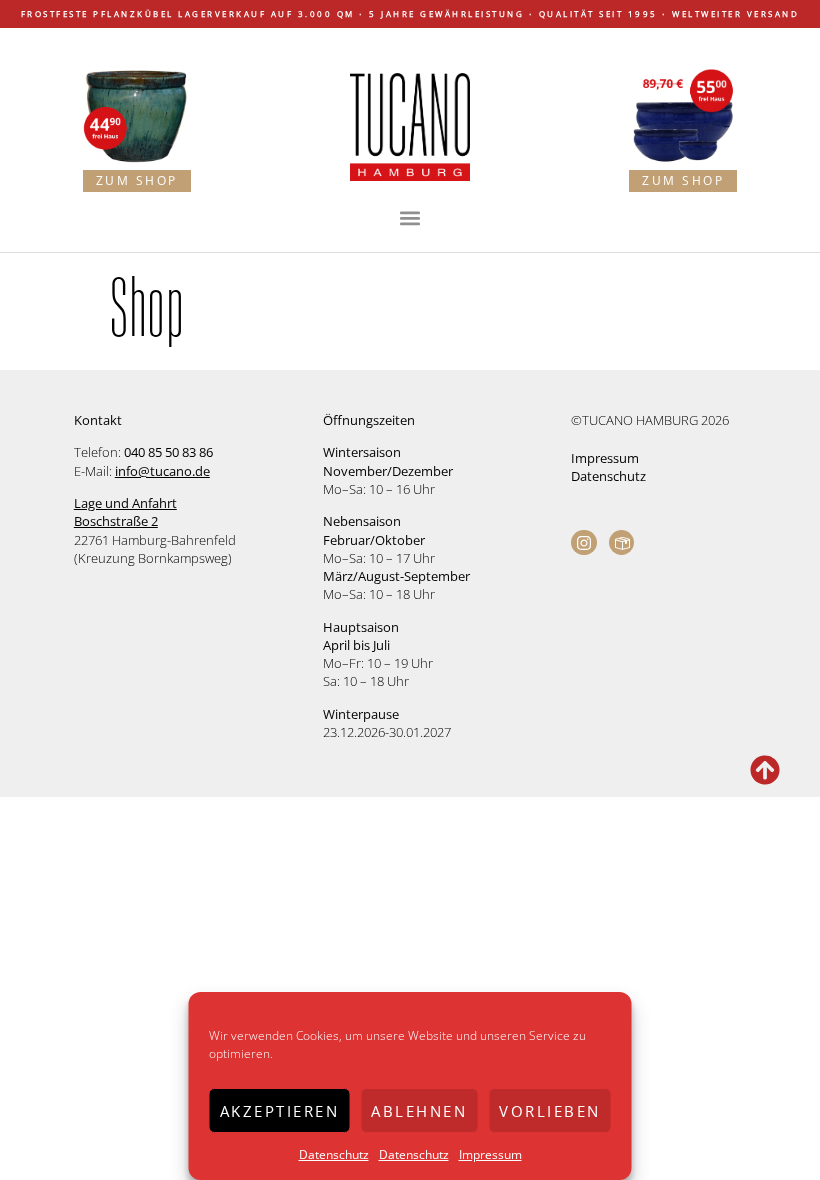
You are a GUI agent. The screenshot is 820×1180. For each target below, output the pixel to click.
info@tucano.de (162, 471)
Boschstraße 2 (116, 521)
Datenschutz (334, 1154)
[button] (410, 217)
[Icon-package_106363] (622, 543)
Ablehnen (419, 1111)
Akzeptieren (280, 1111)
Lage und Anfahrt (125, 503)
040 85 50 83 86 (168, 452)
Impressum (490, 1154)
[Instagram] (584, 543)
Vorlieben (550, 1111)
